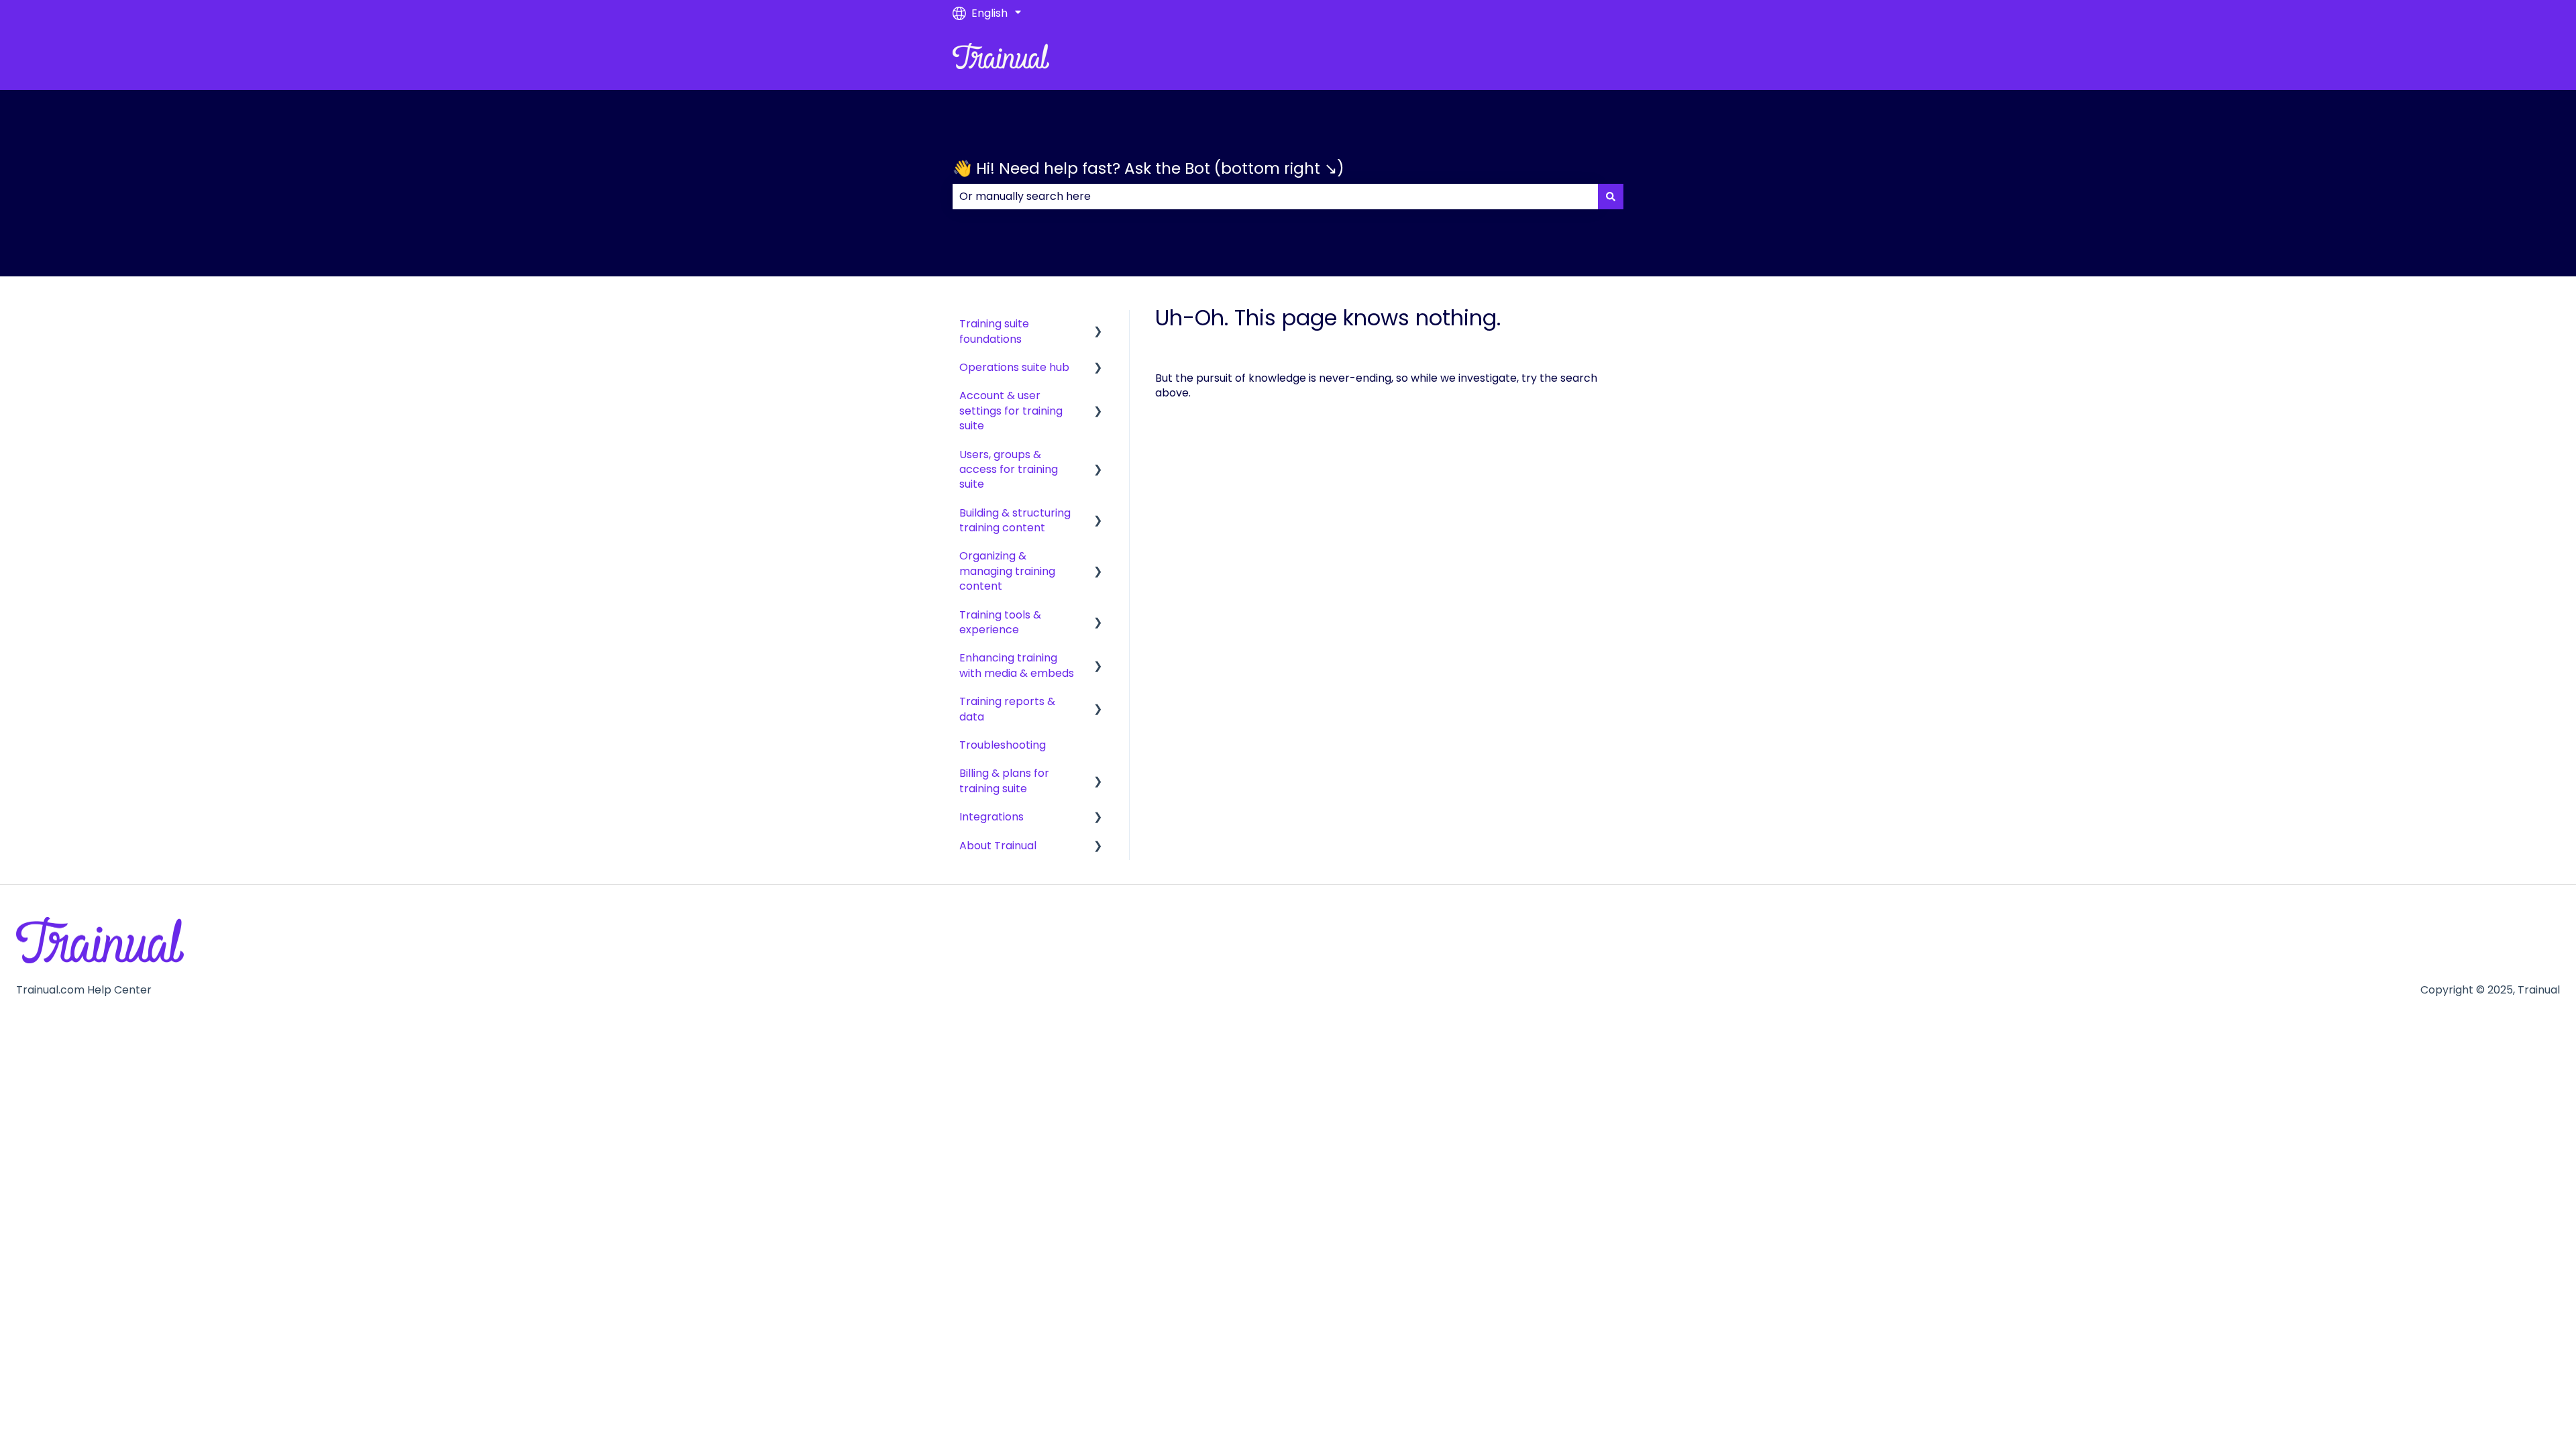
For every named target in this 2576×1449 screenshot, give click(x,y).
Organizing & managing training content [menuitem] (1007, 571)
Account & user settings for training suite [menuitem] (1011, 411)
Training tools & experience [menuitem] (1000, 622)
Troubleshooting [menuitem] (1003, 745)
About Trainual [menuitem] (998, 846)
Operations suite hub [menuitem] (1014, 367)
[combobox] (1275, 197)
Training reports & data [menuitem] (1007, 709)
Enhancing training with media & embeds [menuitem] (1017, 665)
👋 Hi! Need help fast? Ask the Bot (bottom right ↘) (1148, 168)
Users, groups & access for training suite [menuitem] (1009, 470)
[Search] (1611, 197)
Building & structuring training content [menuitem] (1015, 520)
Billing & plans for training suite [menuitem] (1004, 781)
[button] (1098, 325)
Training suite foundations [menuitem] (994, 331)
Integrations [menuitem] (991, 817)
